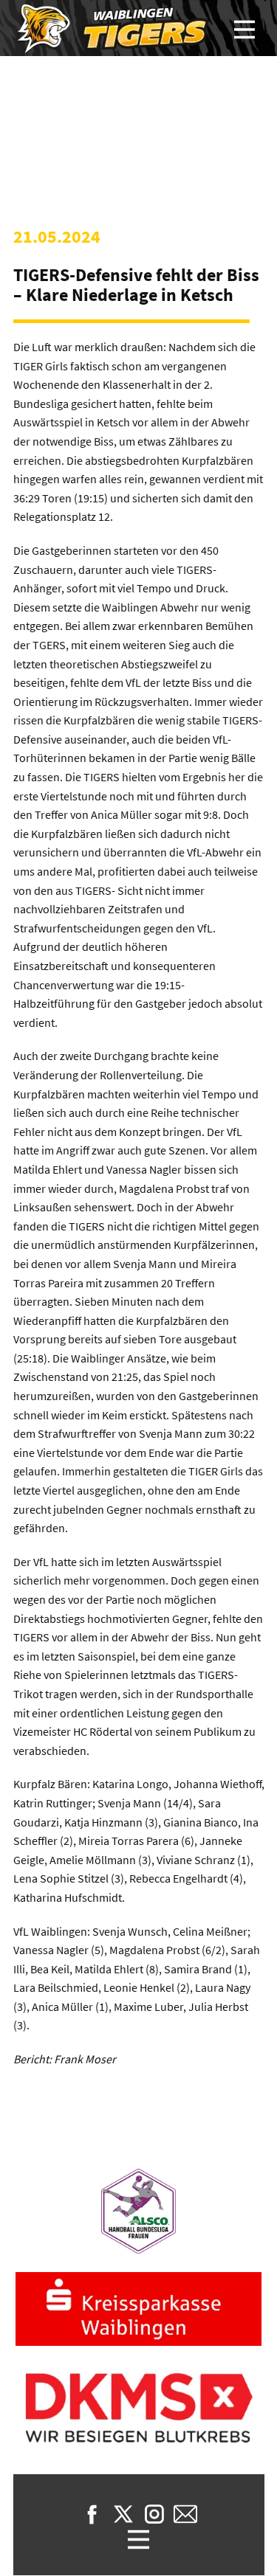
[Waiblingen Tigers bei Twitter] (123, 2514)
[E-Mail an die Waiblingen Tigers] (185, 2514)
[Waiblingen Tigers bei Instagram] (154, 2514)
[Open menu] (244, 30)
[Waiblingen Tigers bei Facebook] (92, 2514)
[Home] (114, 29)
